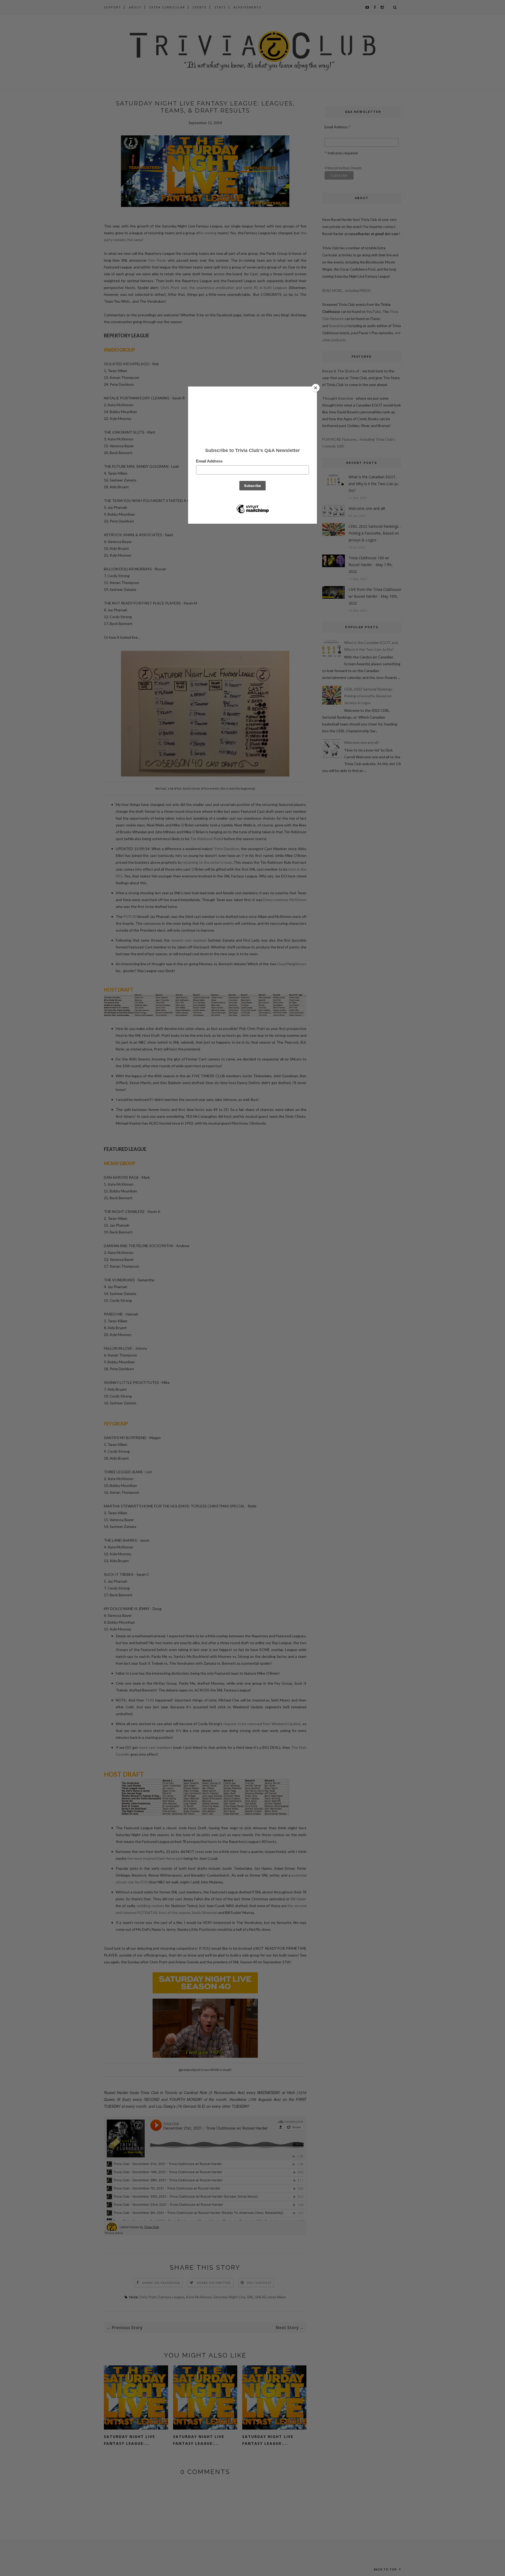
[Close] (316, 388)
